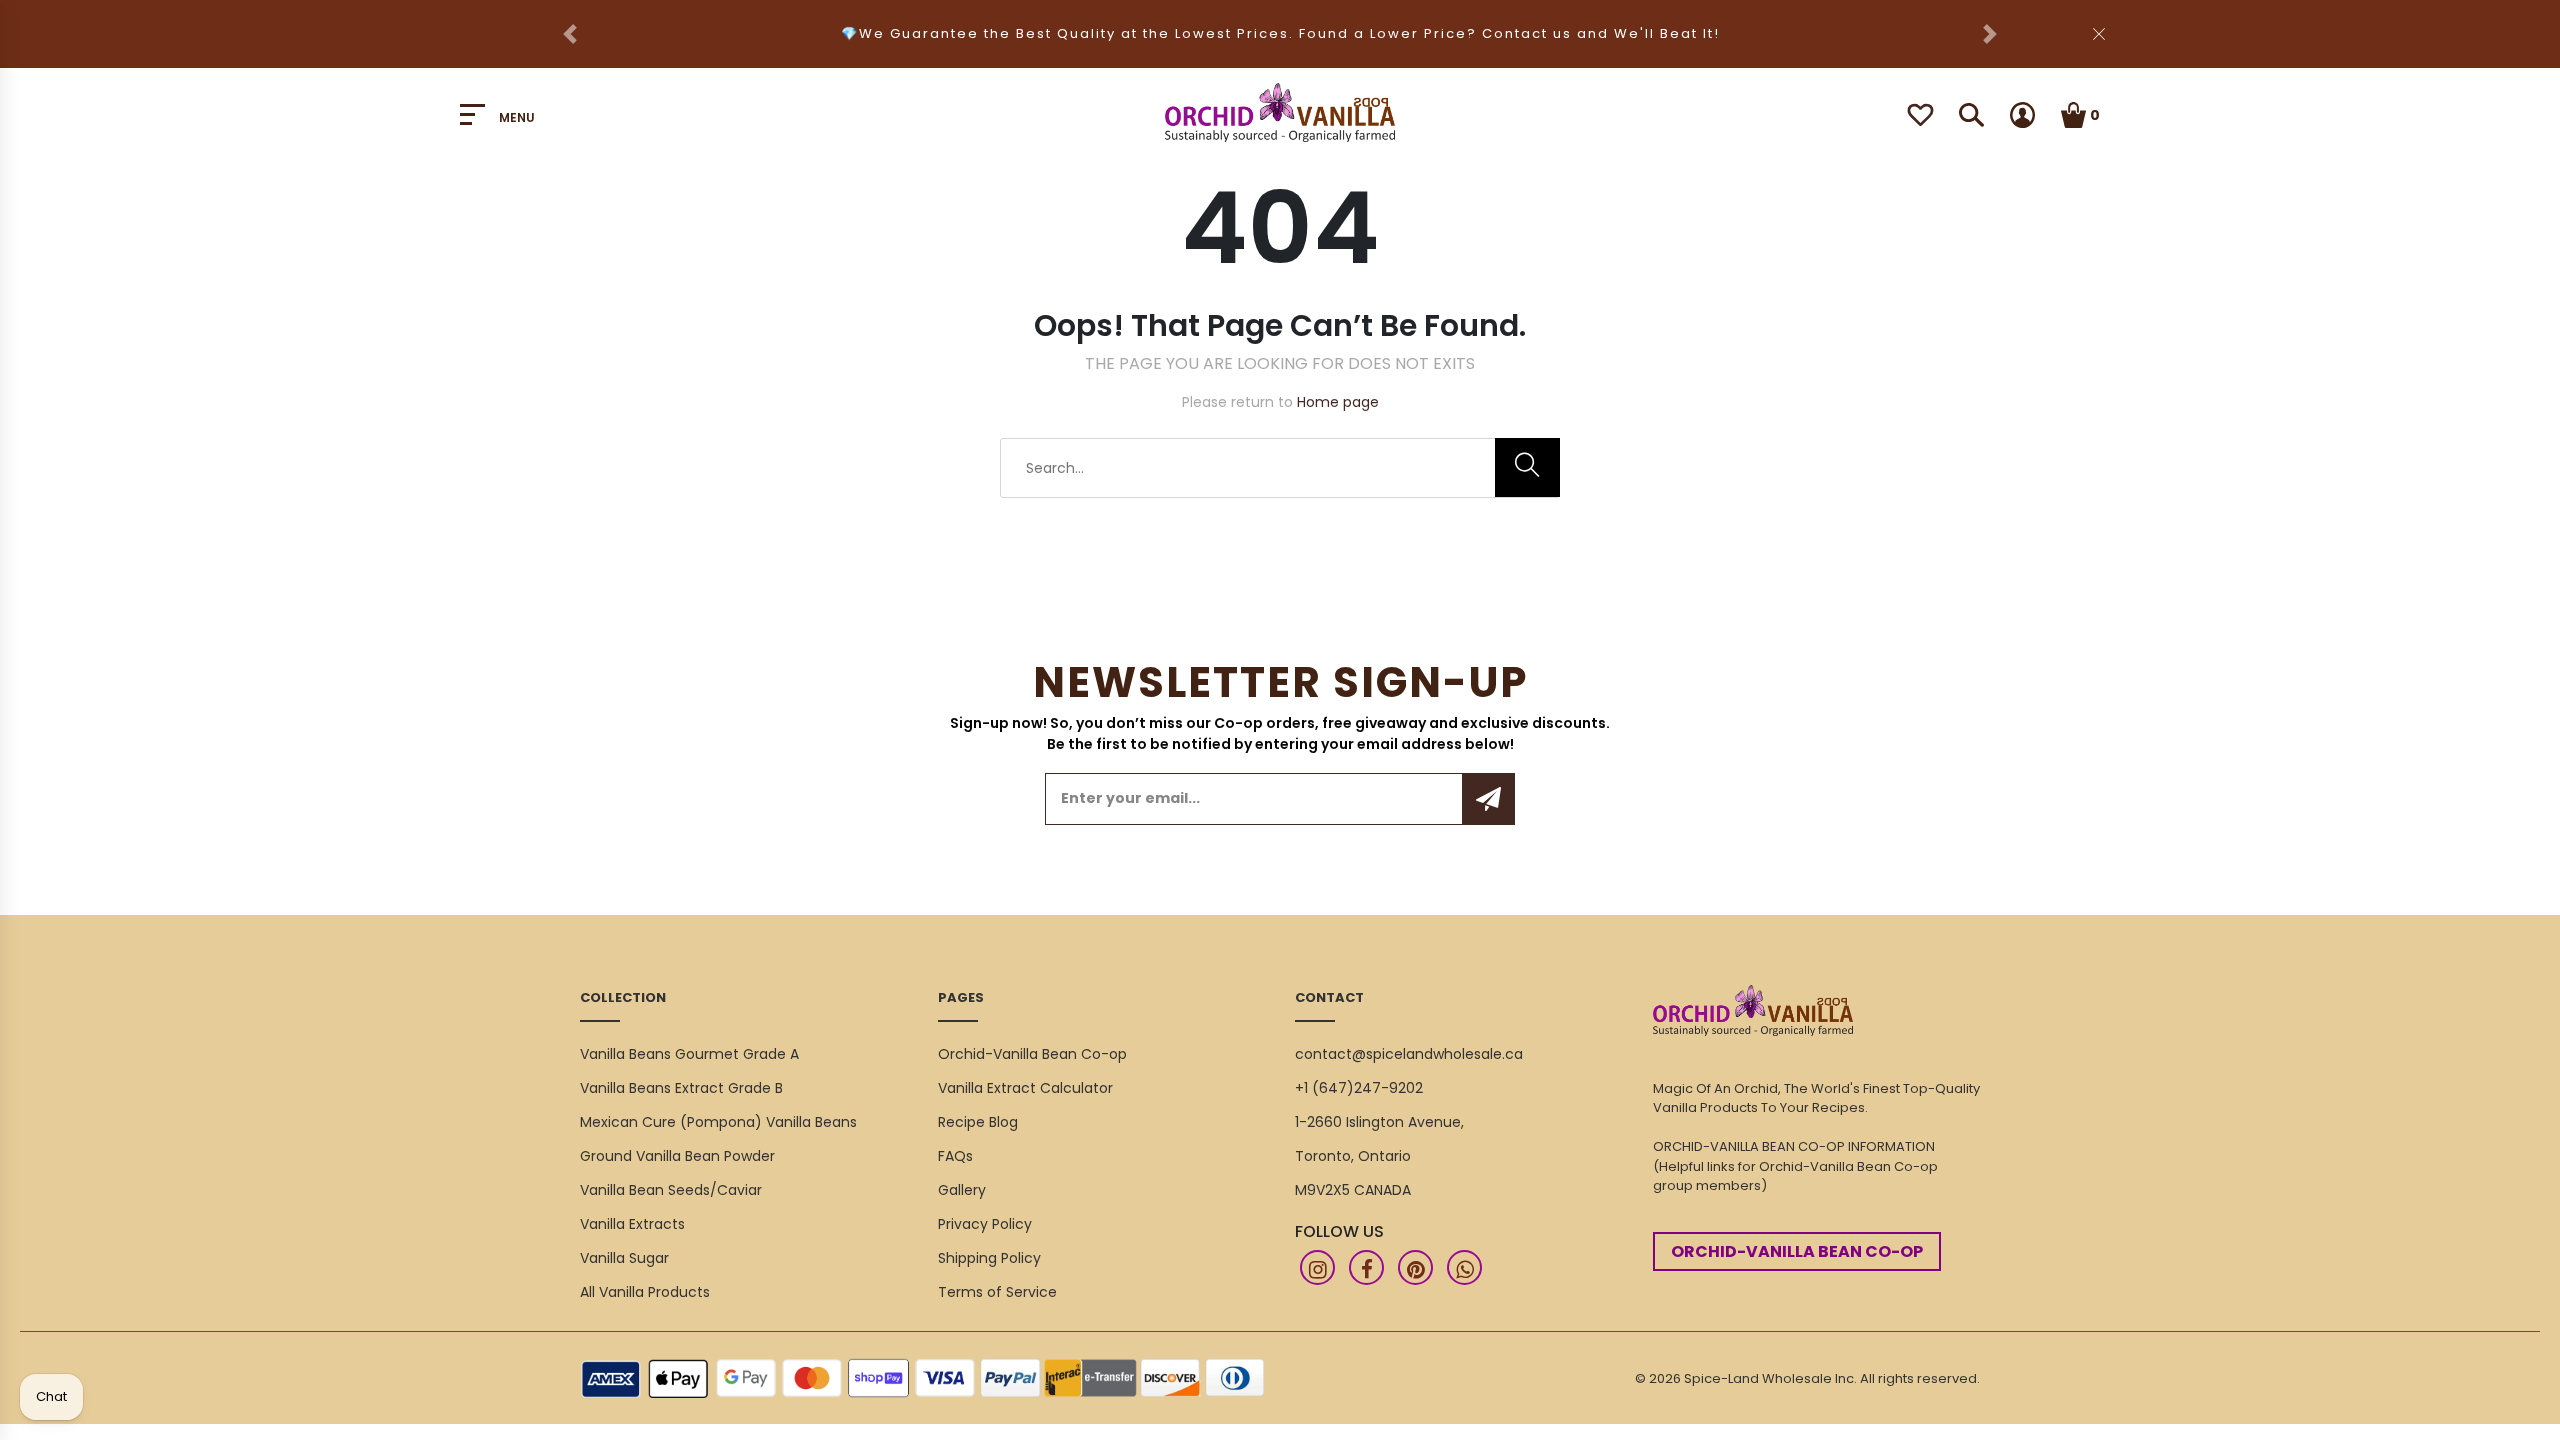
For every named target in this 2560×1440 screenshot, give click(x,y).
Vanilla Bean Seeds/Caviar (671, 1190)
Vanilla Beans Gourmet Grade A (689, 1054)
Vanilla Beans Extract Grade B (681, 1088)
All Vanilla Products (645, 1292)
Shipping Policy (989, 1258)
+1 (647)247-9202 (1359, 1088)
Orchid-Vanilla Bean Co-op (1032, 1054)
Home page (1338, 402)
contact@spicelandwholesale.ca (1409, 1054)
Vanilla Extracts (632, 1224)
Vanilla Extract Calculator (1025, 1088)
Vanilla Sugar (624, 1258)
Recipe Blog (978, 1122)
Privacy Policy (985, 1224)
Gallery (962, 1190)
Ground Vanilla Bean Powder (677, 1156)
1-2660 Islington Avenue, (1379, 1122)
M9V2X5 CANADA (1353, 1190)
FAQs (955, 1156)
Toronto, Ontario (1353, 1156)
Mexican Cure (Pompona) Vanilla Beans (718, 1122)
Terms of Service (997, 1292)
